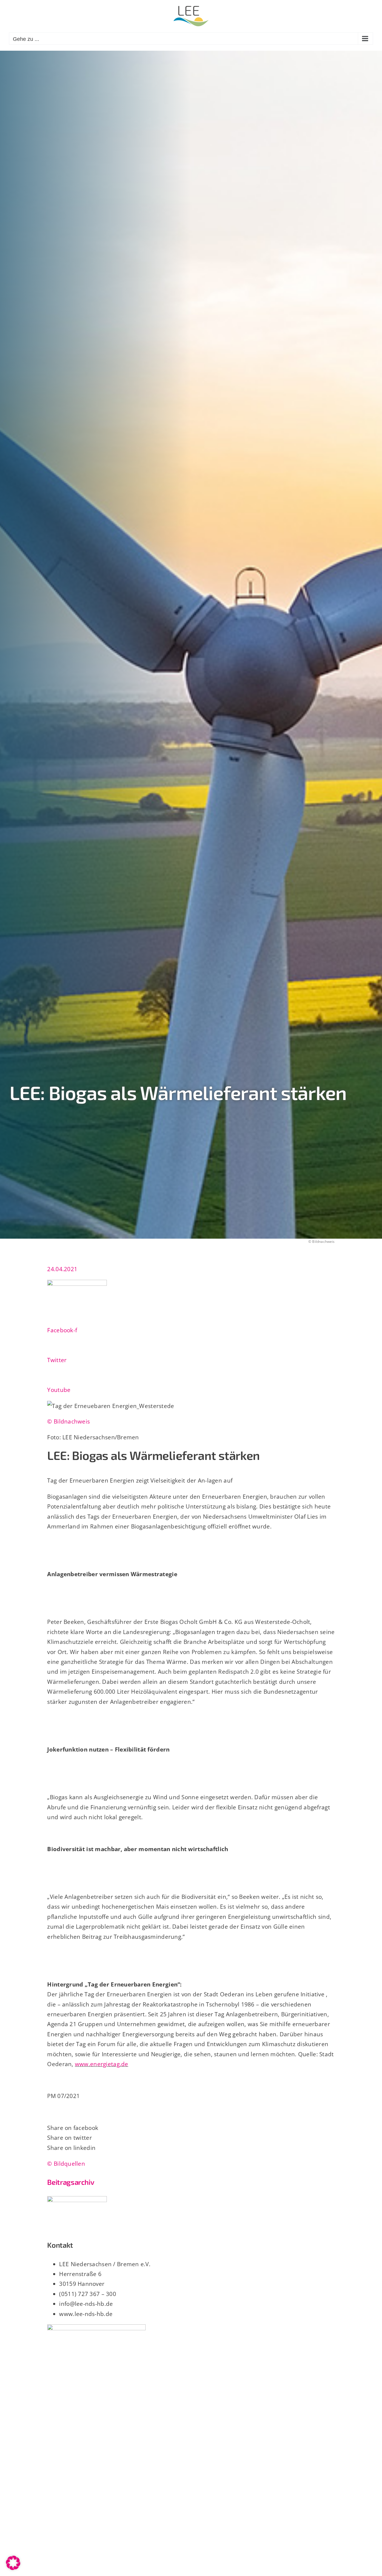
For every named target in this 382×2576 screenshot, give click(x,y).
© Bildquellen (66, 2163)
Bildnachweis (323, 1241)
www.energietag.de (102, 2064)
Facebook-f (62, 1330)
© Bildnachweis (68, 1421)
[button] (13, 2563)
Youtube (59, 1390)
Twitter (57, 1360)
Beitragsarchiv (71, 2182)
